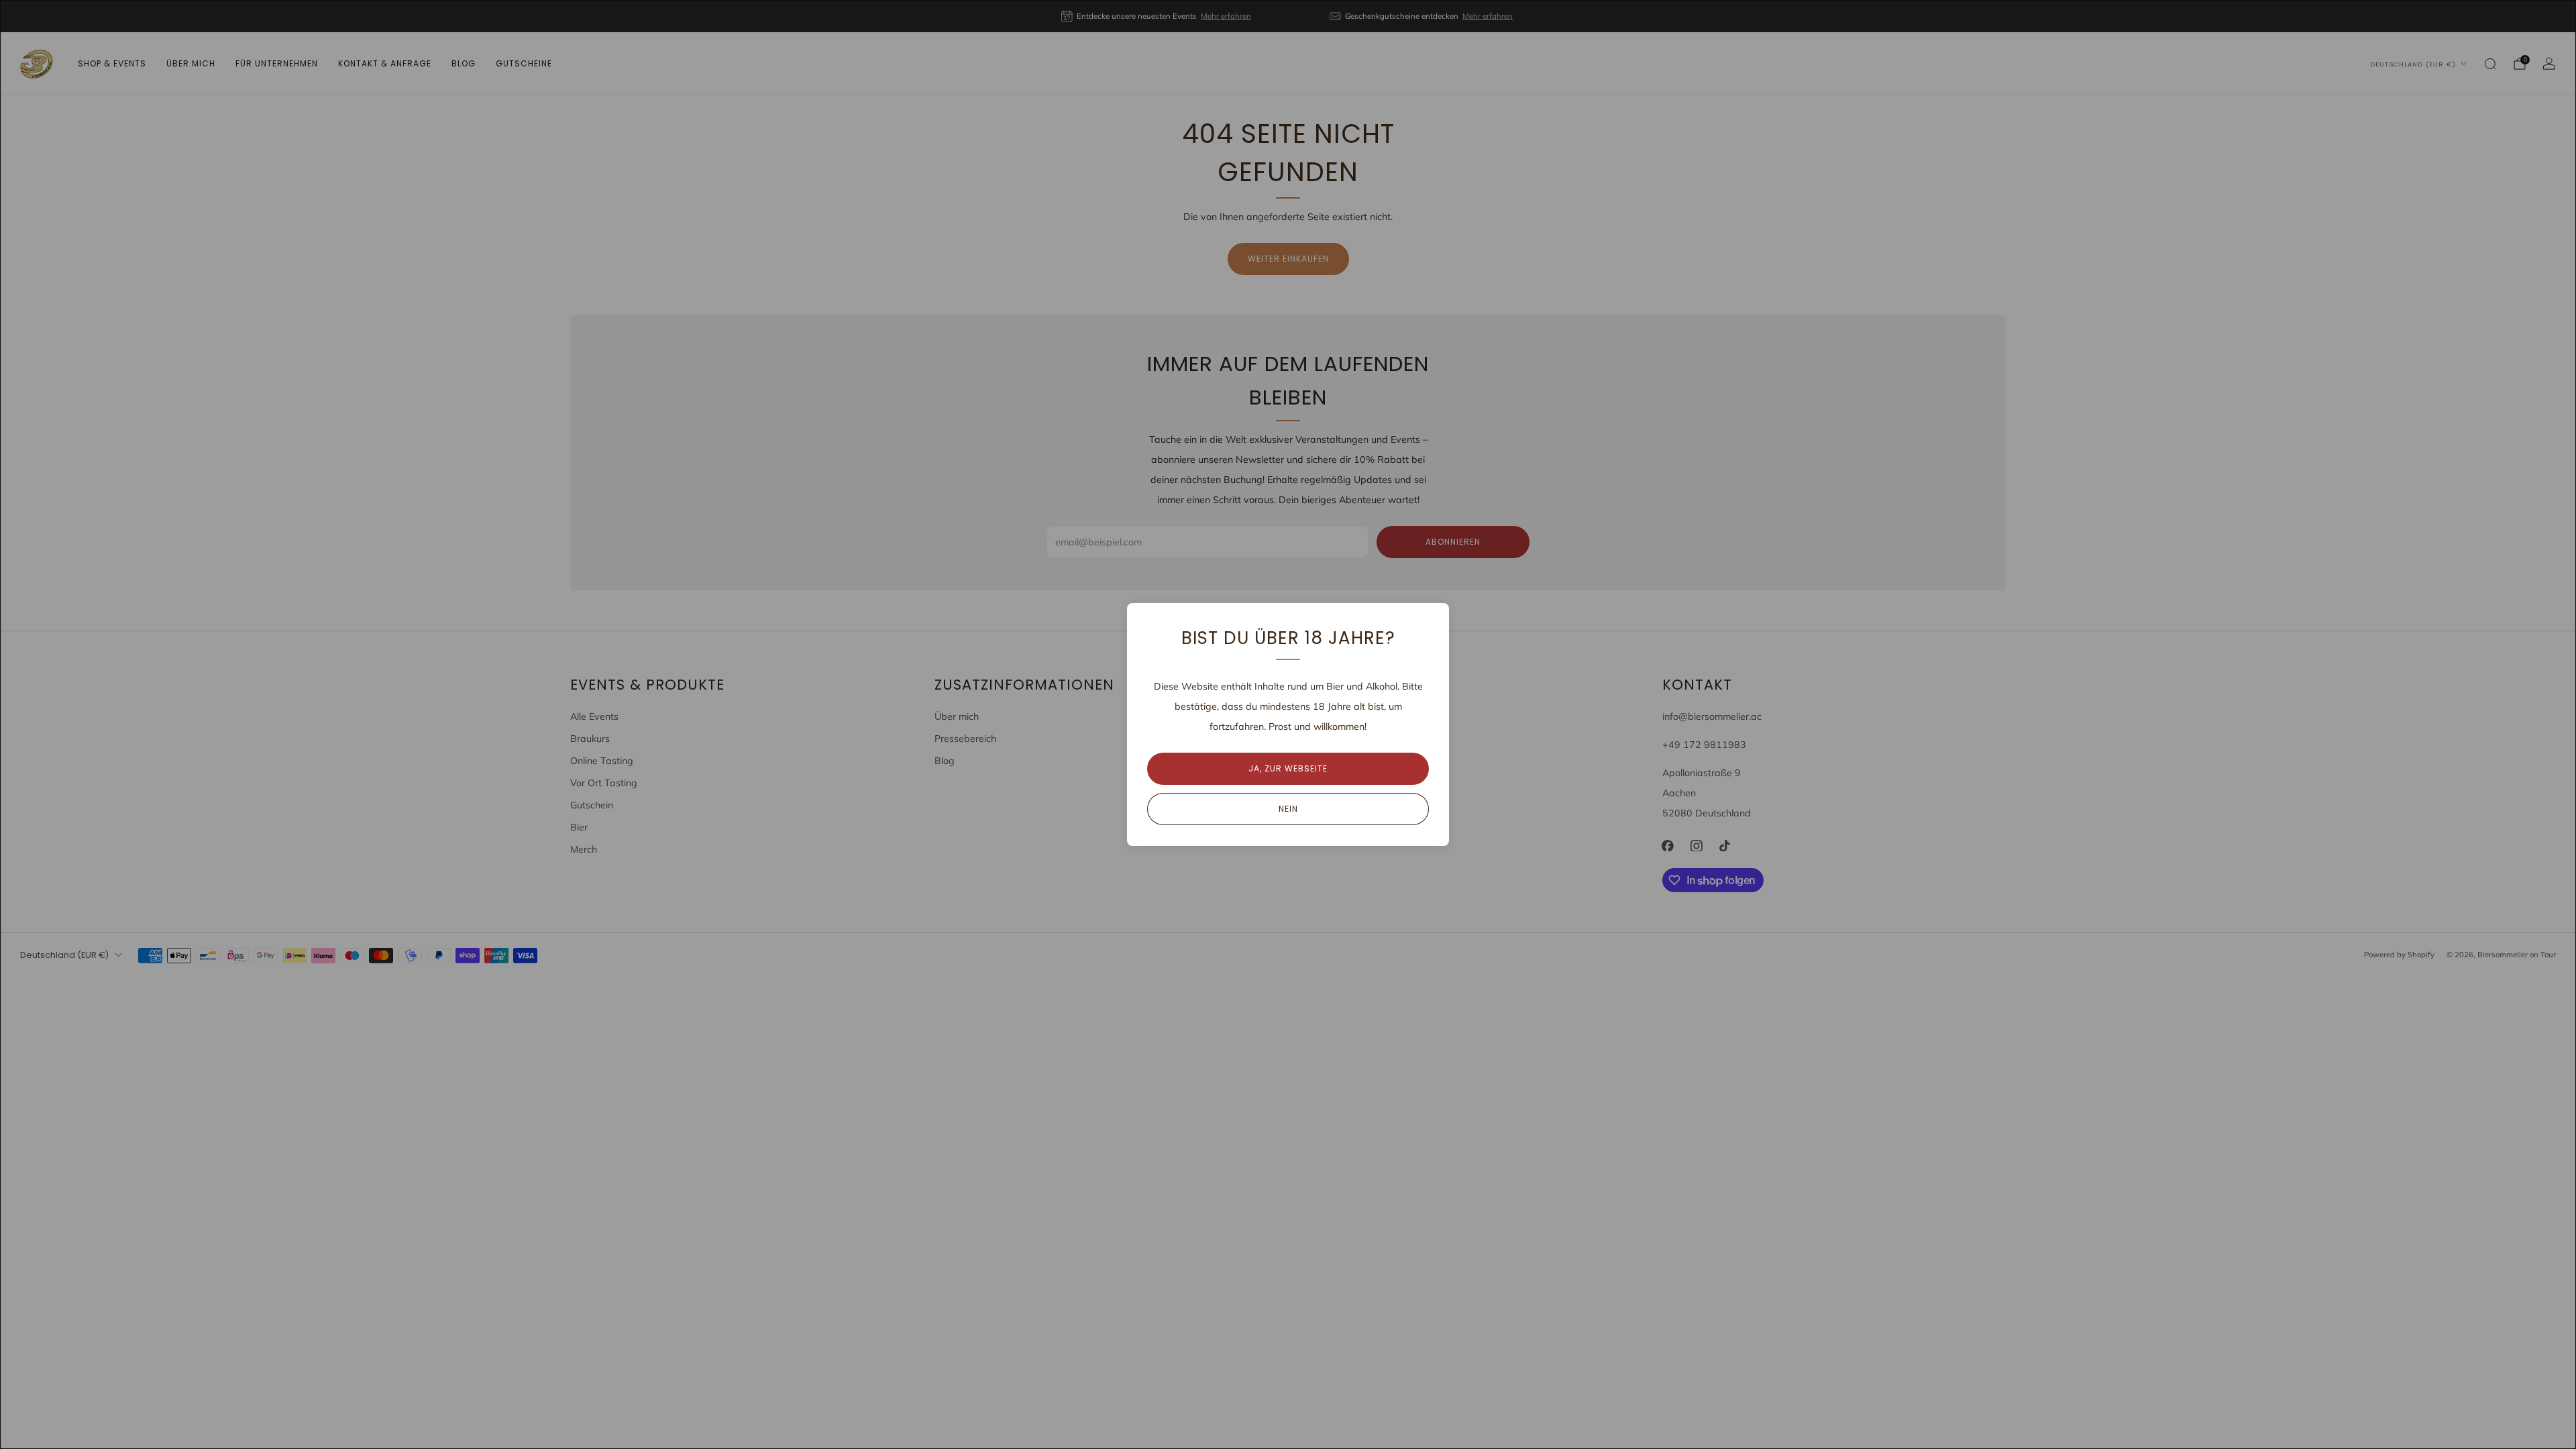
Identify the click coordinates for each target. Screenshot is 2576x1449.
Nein (1288, 809)
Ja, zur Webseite (1288, 768)
